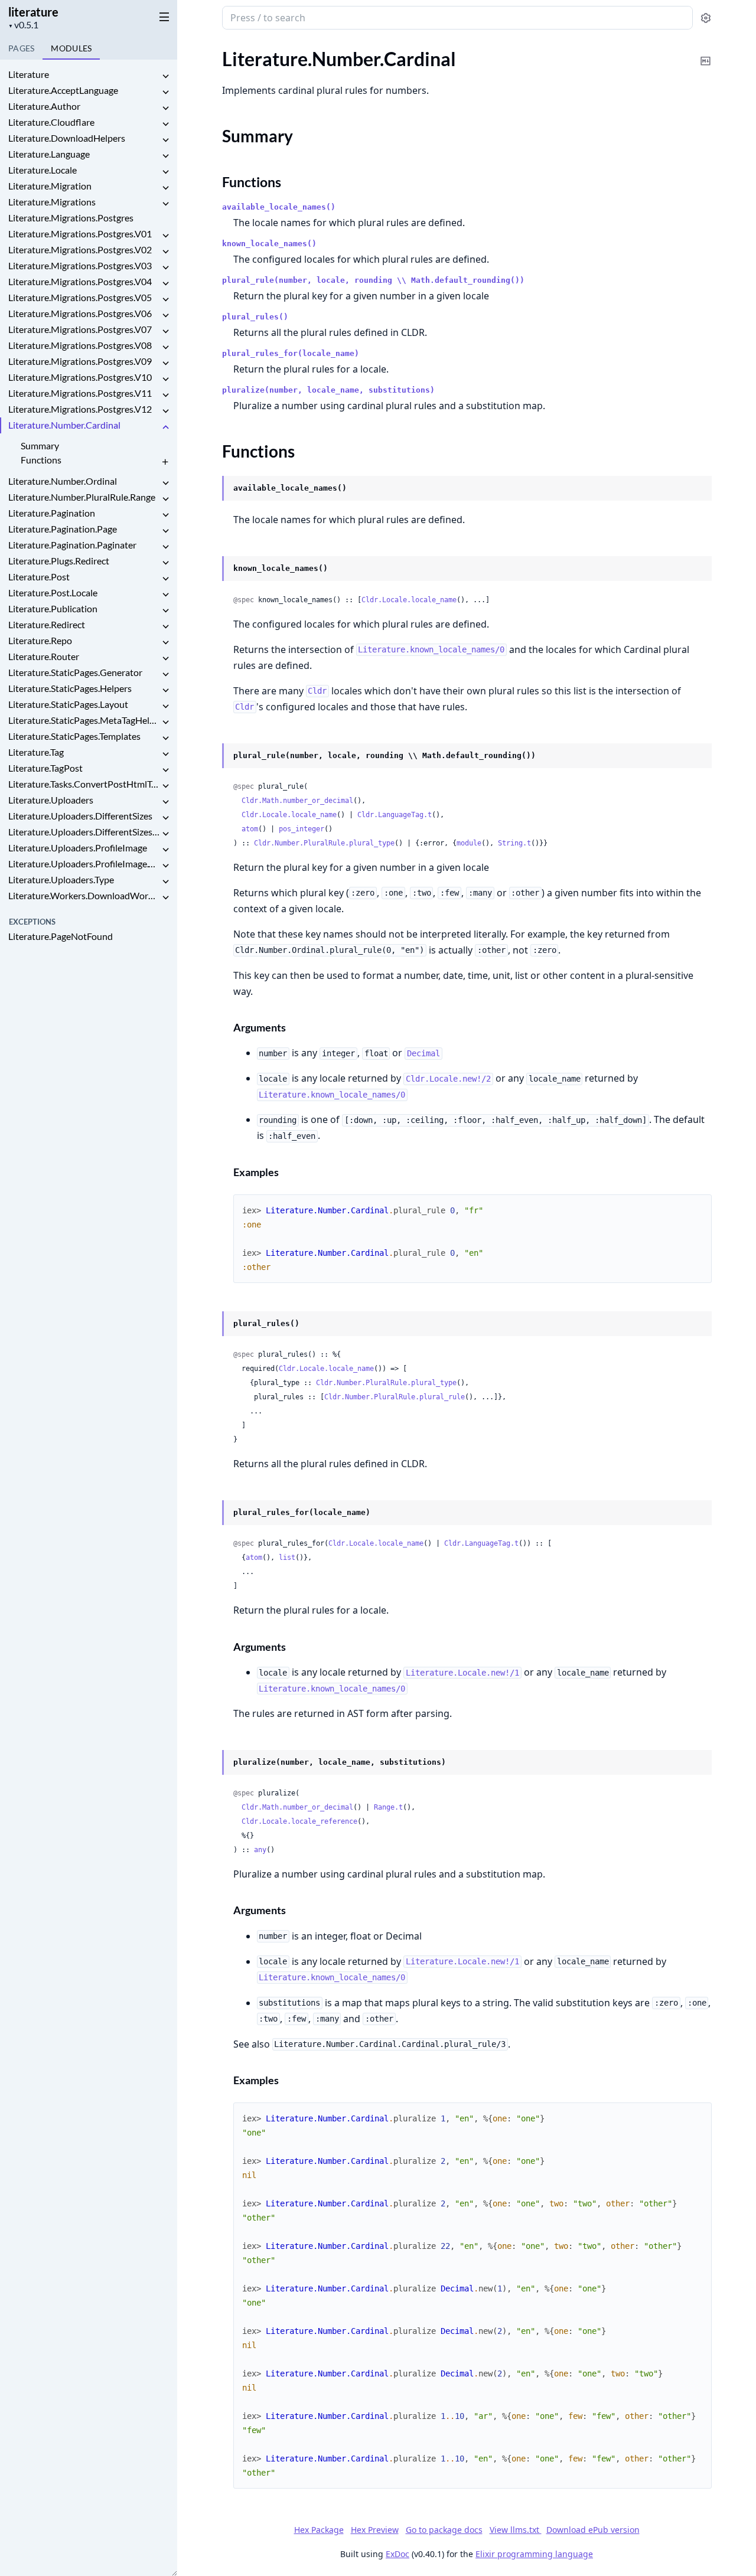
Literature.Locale (43, 170)
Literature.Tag (36, 752)
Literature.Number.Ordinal (63, 481)
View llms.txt (516, 2530)
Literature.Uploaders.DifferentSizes (80, 816)
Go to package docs (444, 2530)
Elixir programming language (534, 2554)
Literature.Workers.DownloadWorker (84, 895)
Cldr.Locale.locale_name (409, 600)
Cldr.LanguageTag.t (395, 815)
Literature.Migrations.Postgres (71, 218)
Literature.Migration (50, 186)
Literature (29, 74)
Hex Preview (375, 2530)
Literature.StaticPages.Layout (68, 704)
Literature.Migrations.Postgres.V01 (80, 234)
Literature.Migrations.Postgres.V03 (80, 265)
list (287, 1558)
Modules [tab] (71, 48)
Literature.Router (44, 656)
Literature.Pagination (52, 513)
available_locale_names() (279, 207)
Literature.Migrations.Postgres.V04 (80, 281)
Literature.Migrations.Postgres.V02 (80, 249)
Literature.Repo (40, 640)
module (469, 843)
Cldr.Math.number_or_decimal (297, 801)
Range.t (388, 1807)
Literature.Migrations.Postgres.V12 (80, 409)
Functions (41, 460)
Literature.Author (44, 106)
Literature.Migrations (52, 202)
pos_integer (302, 829)
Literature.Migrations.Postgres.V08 (80, 345)
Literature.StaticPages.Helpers (70, 688)
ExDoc (397, 2554)
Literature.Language (49, 154)
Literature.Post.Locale (53, 592)
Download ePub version (593, 2530)
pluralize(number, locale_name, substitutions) (328, 390)
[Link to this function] (211, 489)
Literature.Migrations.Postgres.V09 (80, 361)
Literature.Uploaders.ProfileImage (78, 848)
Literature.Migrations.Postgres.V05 (80, 297)
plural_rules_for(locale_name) (291, 353)
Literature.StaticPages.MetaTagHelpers (84, 720)
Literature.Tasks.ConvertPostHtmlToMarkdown (84, 784)
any (260, 1850)
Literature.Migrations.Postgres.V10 (80, 377)
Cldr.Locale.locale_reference (299, 1821)
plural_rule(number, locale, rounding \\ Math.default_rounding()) (373, 280)
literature (33, 12)
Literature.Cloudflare (51, 122)
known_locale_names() (269, 244)
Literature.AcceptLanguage (63, 90)
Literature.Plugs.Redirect (59, 561)
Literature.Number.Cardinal (64, 425)
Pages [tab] (21, 48)
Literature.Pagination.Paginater (72, 545)
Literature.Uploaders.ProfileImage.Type (84, 863)
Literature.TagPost (45, 768)
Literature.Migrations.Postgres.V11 (80, 393)
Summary (40, 445)
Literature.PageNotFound (61, 936)
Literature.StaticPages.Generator (75, 672)
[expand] (165, 76)
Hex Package (319, 2530)
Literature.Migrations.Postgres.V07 (80, 329)
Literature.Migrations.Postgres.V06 (80, 313)
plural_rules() (255, 317)
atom (250, 829)
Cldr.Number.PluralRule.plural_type (324, 843)
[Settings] (706, 18)
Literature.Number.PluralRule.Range (82, 497)
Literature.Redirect (47, 624)
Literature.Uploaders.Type (61, 879)
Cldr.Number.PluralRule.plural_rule (395, 1397)
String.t (514, 843)
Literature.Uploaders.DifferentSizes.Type (84, 832)
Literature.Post (39, 577)
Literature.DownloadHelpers (67, 138)
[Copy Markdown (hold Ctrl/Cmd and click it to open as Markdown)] (706, 53)
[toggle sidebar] (162, 17)
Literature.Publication (53, 608)
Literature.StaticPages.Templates (74, 736)
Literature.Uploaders (51, 800)
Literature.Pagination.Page (63, 529)
